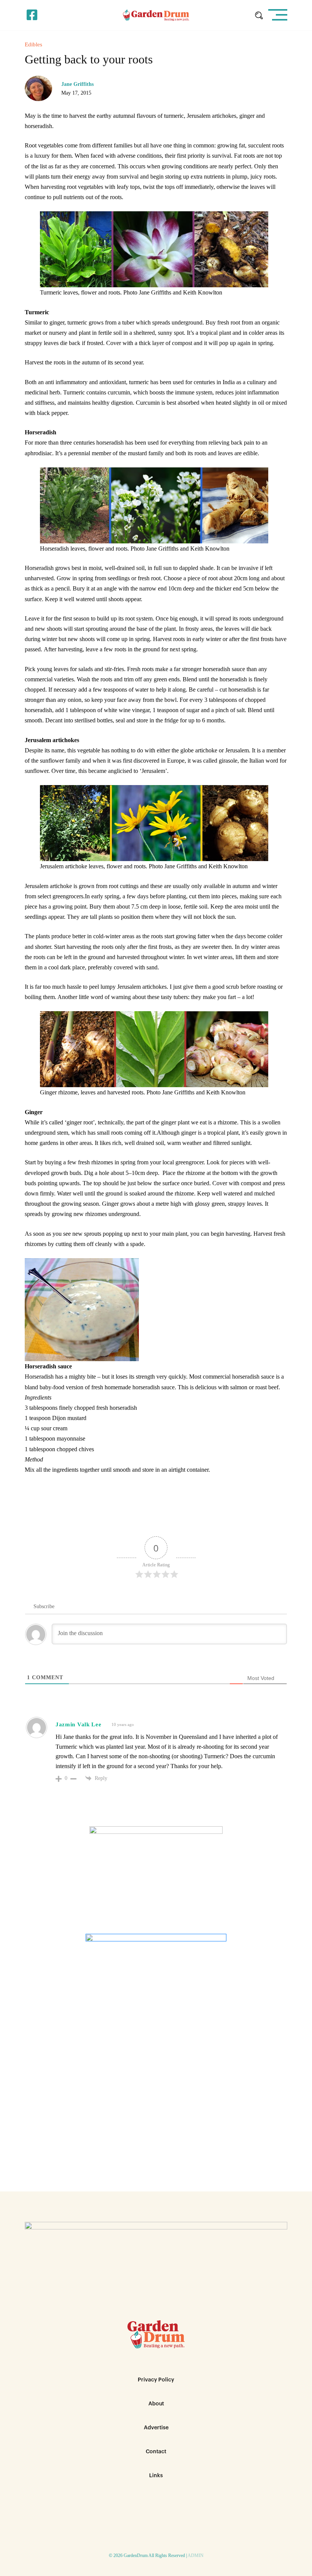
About (156, 2404)
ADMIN (196, 2555)
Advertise (156, 2428)
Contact (156, 2452)
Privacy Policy (156, 2380)
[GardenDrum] (156, 15)
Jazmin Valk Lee (79, 1724)
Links (156, 2476)
